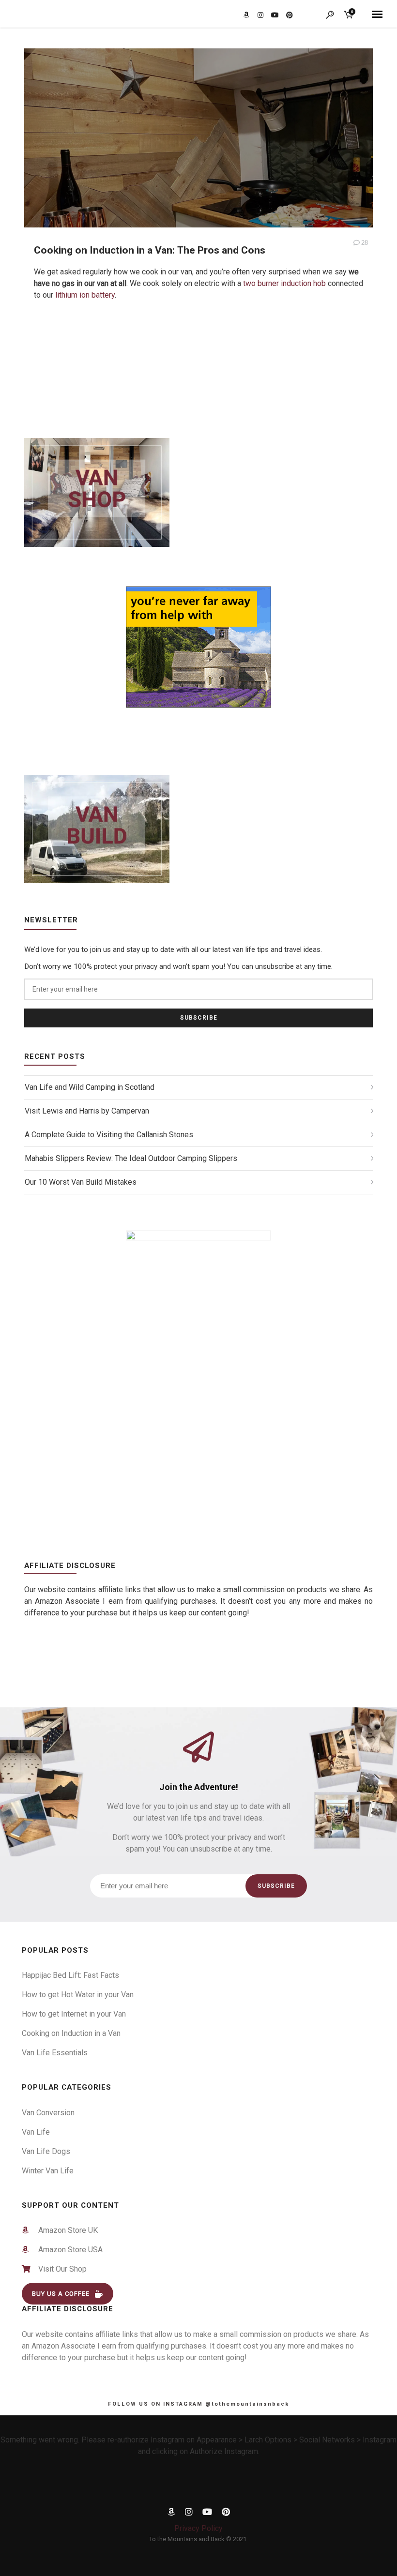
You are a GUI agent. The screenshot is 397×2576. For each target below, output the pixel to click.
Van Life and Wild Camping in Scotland (90, 1087)
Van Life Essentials (55, 2053)
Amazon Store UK (64, 2230)
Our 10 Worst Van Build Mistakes (81, 1182)
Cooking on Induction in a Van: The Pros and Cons (150, 250)
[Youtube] (207, 2513)
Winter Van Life (48, 2171)
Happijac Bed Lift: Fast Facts (70, 1975)
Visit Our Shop (60, 2269)
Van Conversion (48, 2113)
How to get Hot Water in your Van (78, 1995)
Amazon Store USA (67, 2250)
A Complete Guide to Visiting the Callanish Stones (109, 1135)
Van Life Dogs (46, 2151)
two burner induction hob (284, 283)
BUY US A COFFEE (61, 2294)
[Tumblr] (171, 2513)
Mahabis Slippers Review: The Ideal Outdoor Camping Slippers (131, 1158)
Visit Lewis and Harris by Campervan (87, 1111)
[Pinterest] (226, 2513)
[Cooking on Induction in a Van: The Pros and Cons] (198, 169)
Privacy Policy (198, 2528)
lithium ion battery (85, 295)
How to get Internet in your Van (74, 2014)
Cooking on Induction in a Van (71, 2033)
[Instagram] (189, 2513)
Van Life (36, 2132)
